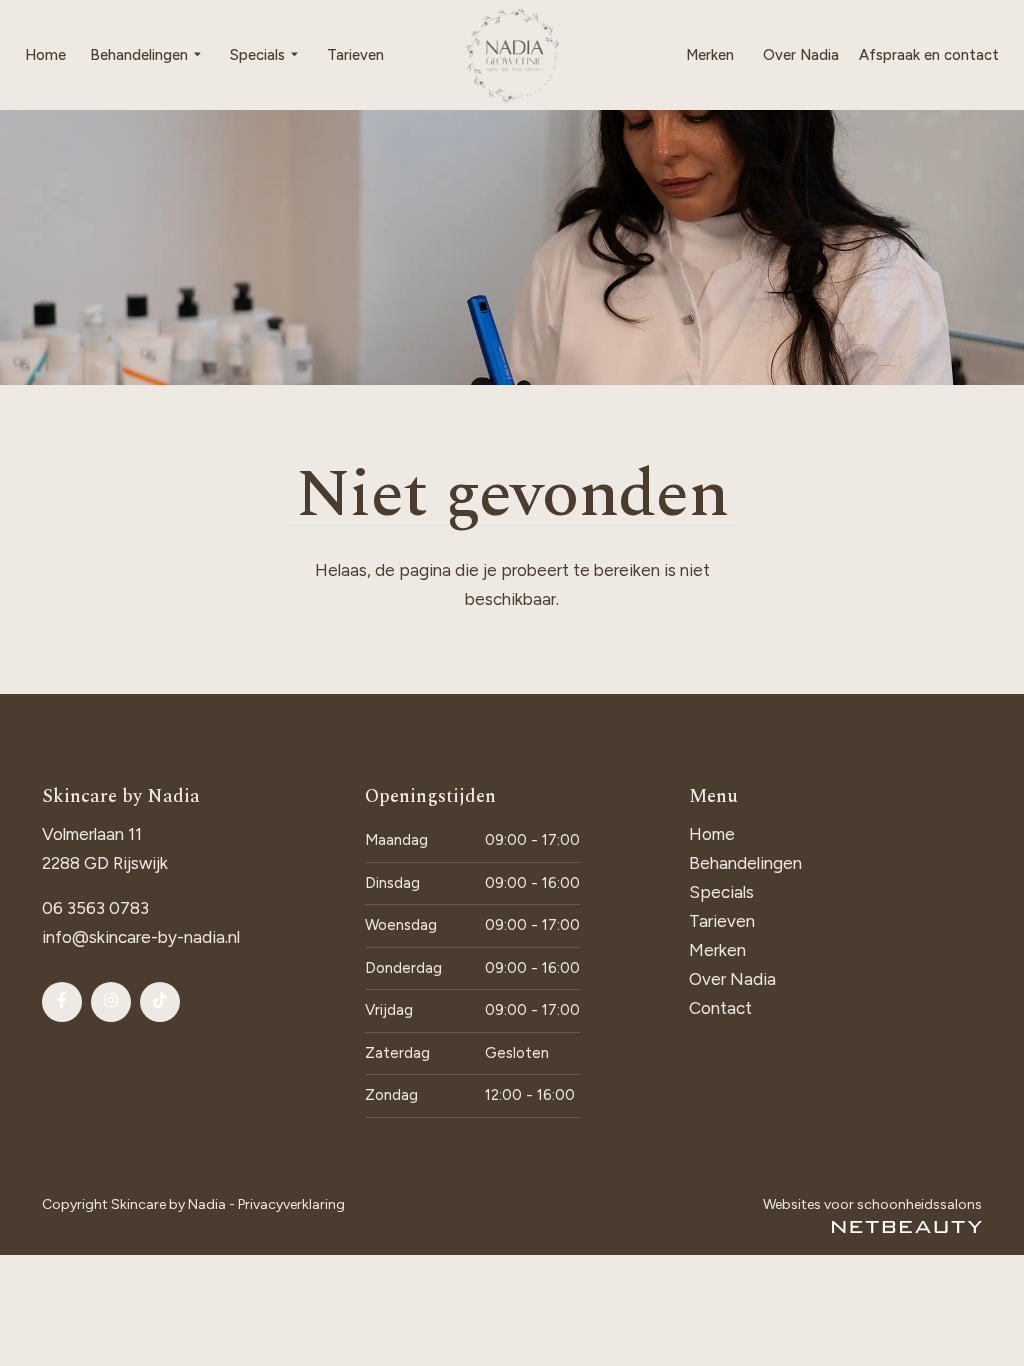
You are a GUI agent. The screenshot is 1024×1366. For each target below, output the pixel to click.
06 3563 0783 (95, 908)
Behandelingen (139, 55)
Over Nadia (801, 55)
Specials (257, 55)
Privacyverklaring (291, 1204)
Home (45, 55)
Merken (710, 55)
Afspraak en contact (929, 55)
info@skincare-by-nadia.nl (141, 937)
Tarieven (355, 55)
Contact (720, 1008)
